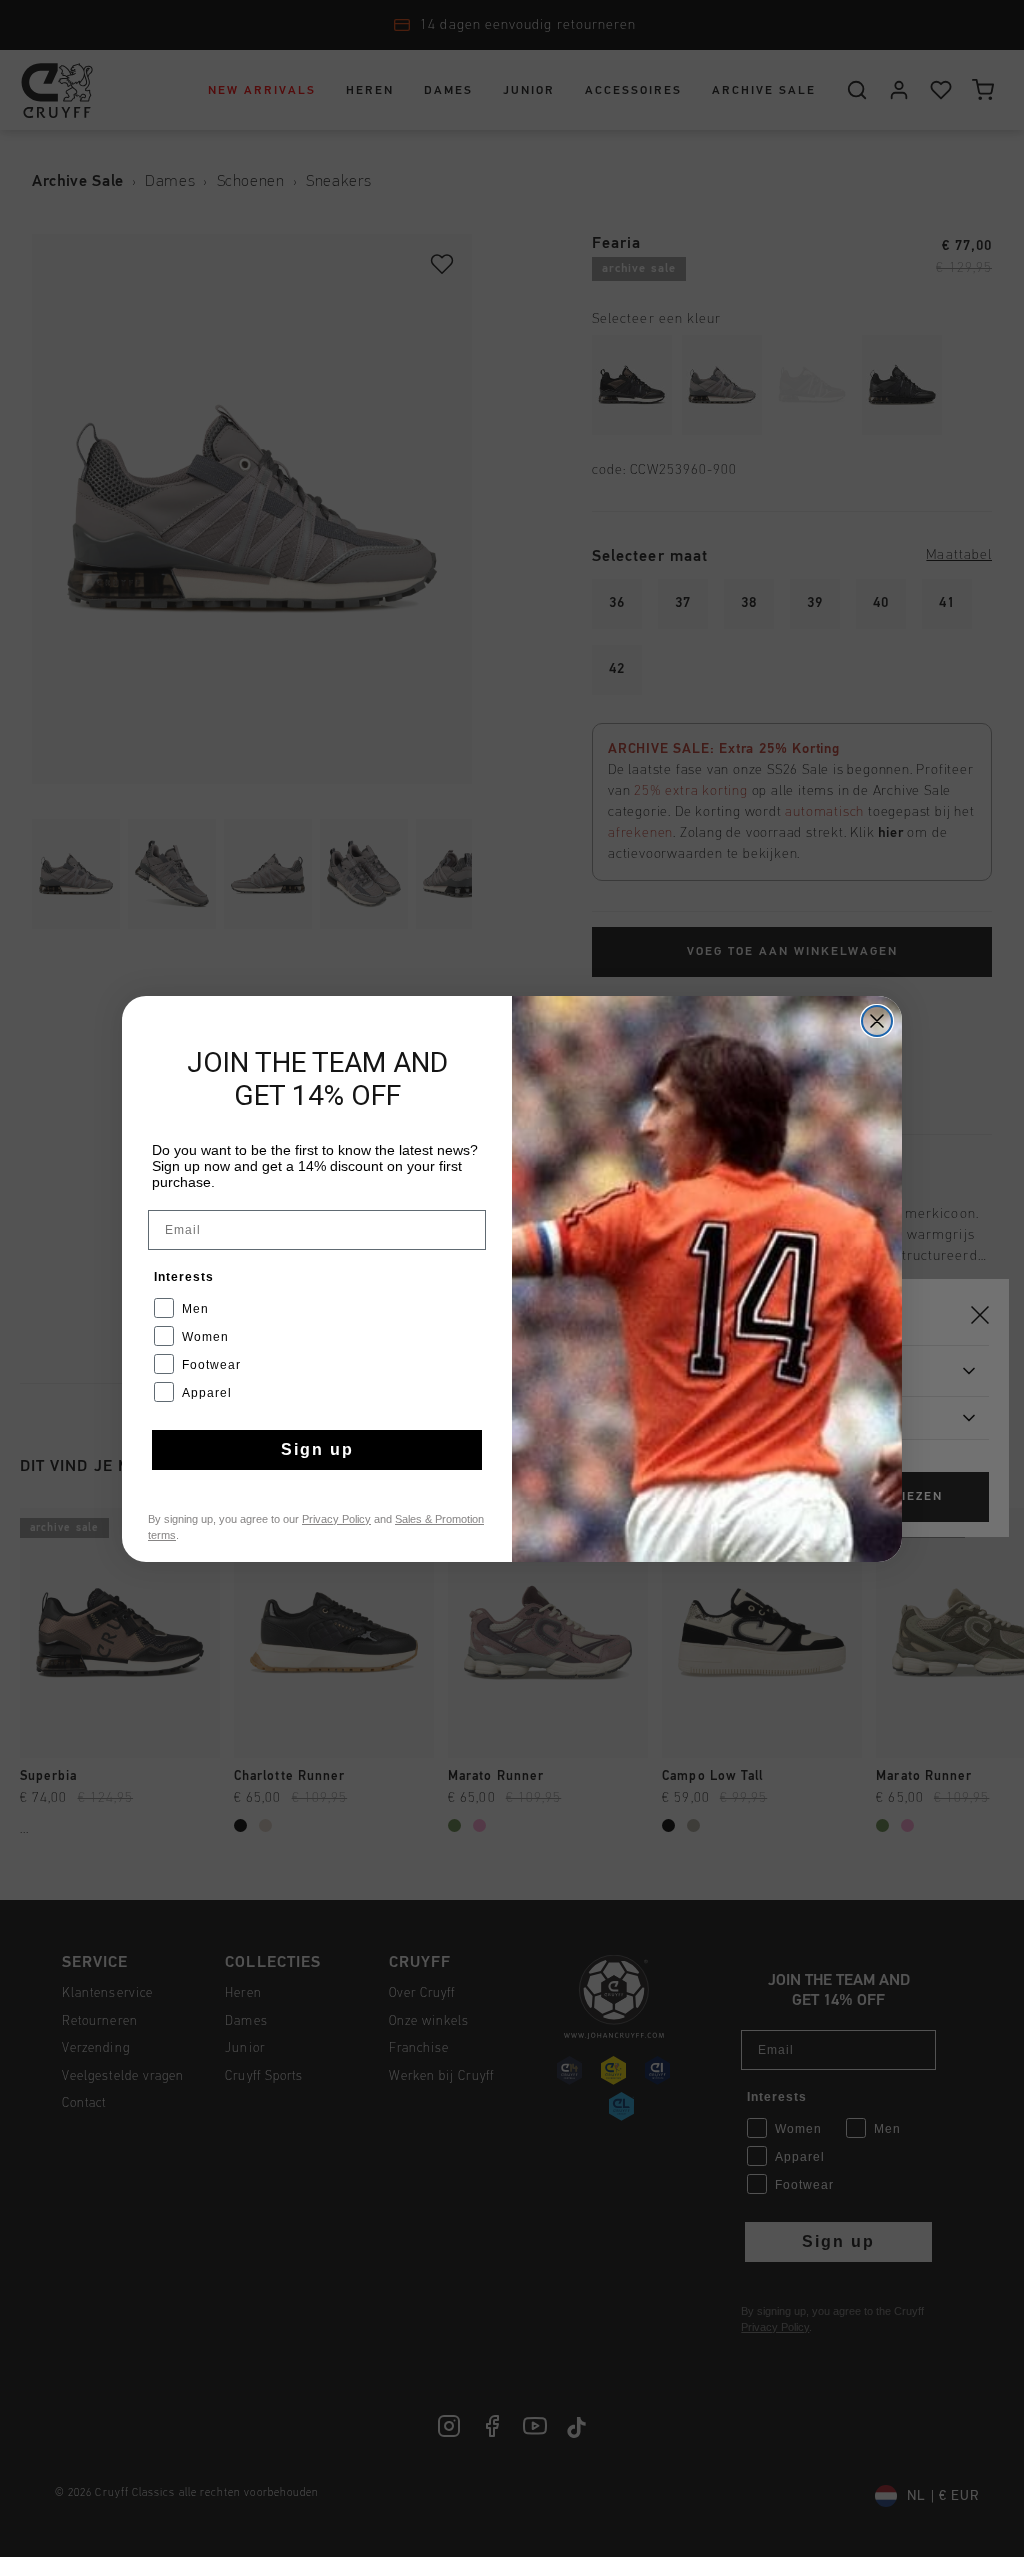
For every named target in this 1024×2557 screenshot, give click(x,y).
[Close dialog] (877, 1021)
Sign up (317, 1449)
